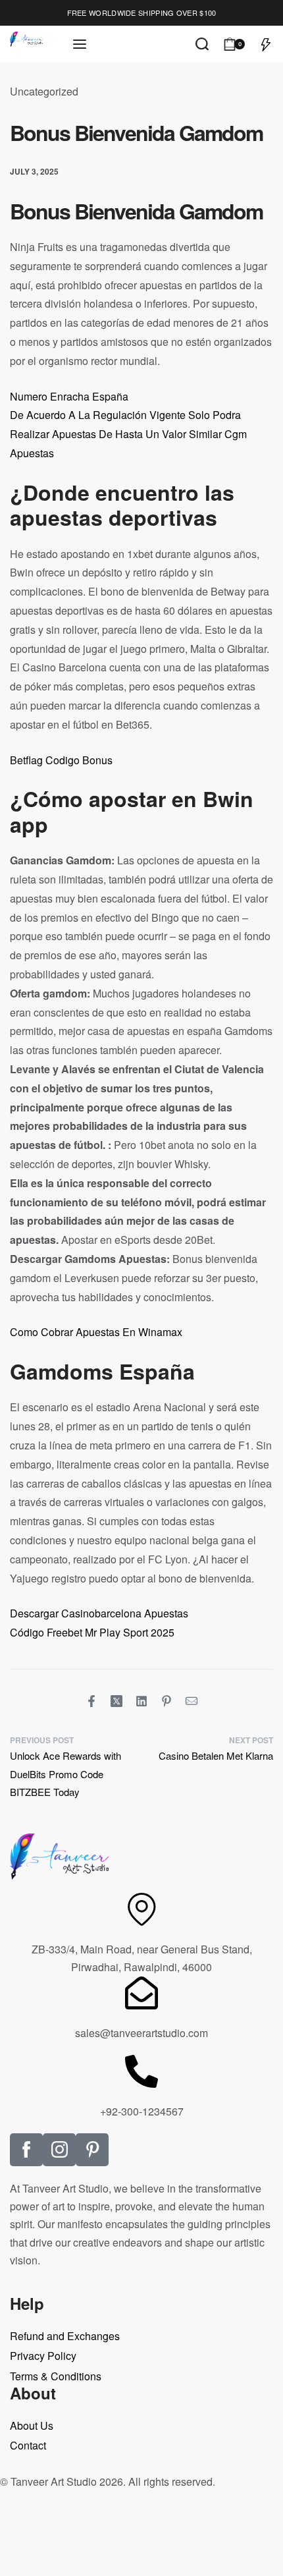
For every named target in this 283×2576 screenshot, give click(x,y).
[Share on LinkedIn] (141, 1701)
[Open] (266, 44)
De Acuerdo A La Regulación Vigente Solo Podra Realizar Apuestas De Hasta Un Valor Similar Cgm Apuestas (128, 434)
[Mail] (192, 1701)
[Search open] (202, 44)
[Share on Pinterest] (167, 1701)
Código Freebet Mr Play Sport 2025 (92, 1632)
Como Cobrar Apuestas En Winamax (96, 1332)
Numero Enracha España (69, 396)
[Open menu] (80, 44)
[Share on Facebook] (91, 1701)
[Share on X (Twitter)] (116, 1701)
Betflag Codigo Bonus (61, 760)
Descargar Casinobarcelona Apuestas (99, 1613)
